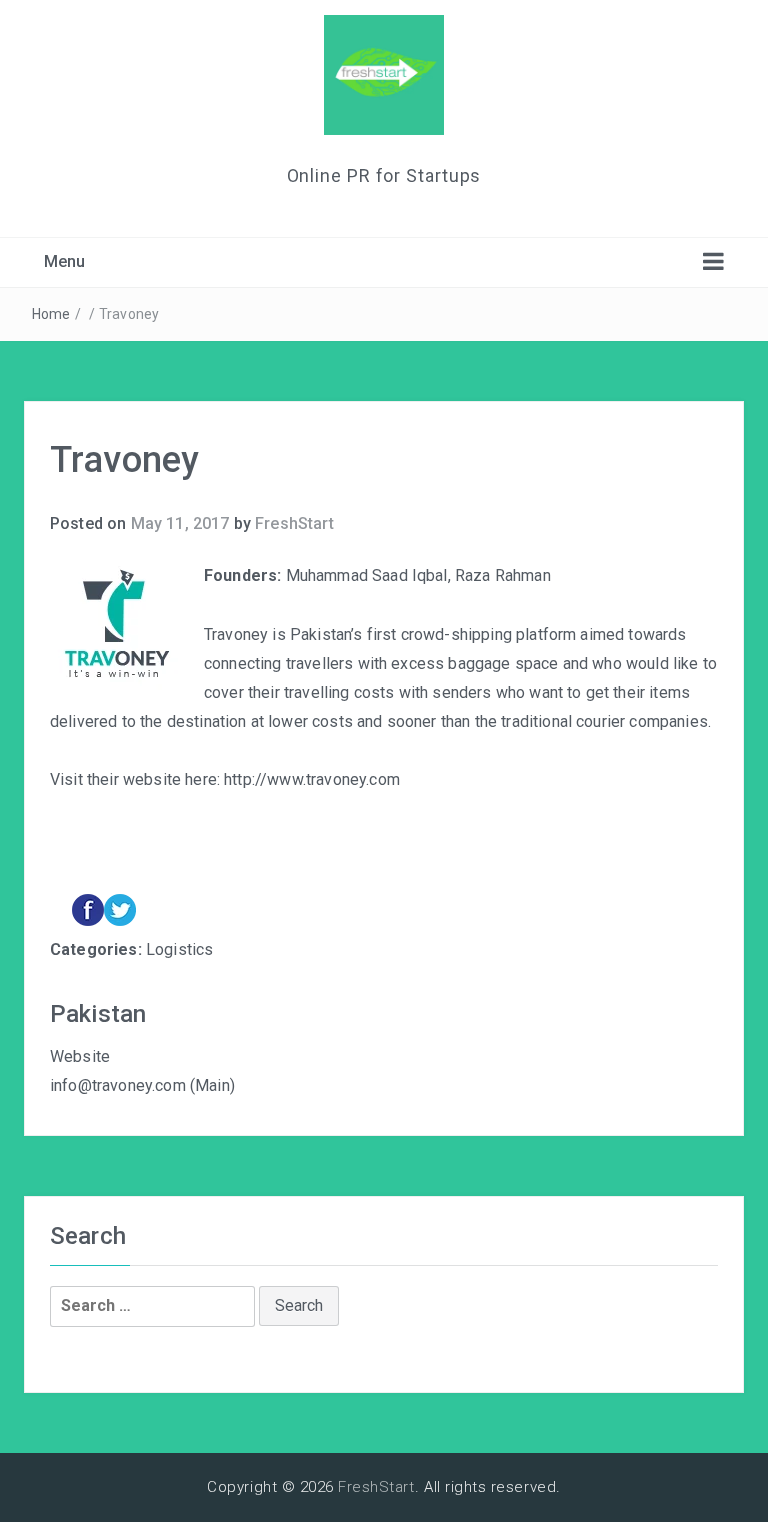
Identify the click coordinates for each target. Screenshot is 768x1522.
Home (51, 314)
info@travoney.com (118, 1085)
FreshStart (294, 523)
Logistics (179, 949)
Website (80, 1056)
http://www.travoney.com (312, 779)
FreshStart (376, 1487)
